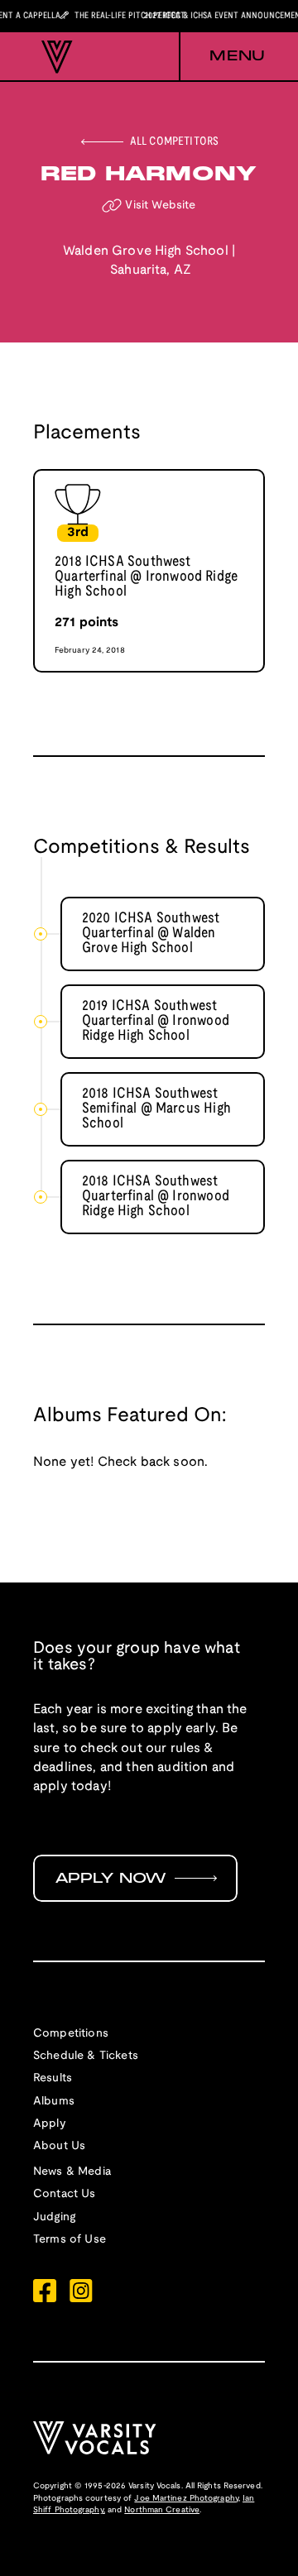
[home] (53, 57)
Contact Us (65, 2194)
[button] (222, 57)
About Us (59, 2146)
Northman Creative (162, 2510)
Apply (50, 2124)
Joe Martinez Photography (186, 2499)
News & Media (72, 2172)
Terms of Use (70, 2240)
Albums (54, 2102)
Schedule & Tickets (86, 2056)
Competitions (71, 2034)
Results (53, 2078)
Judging (54, 2217)
